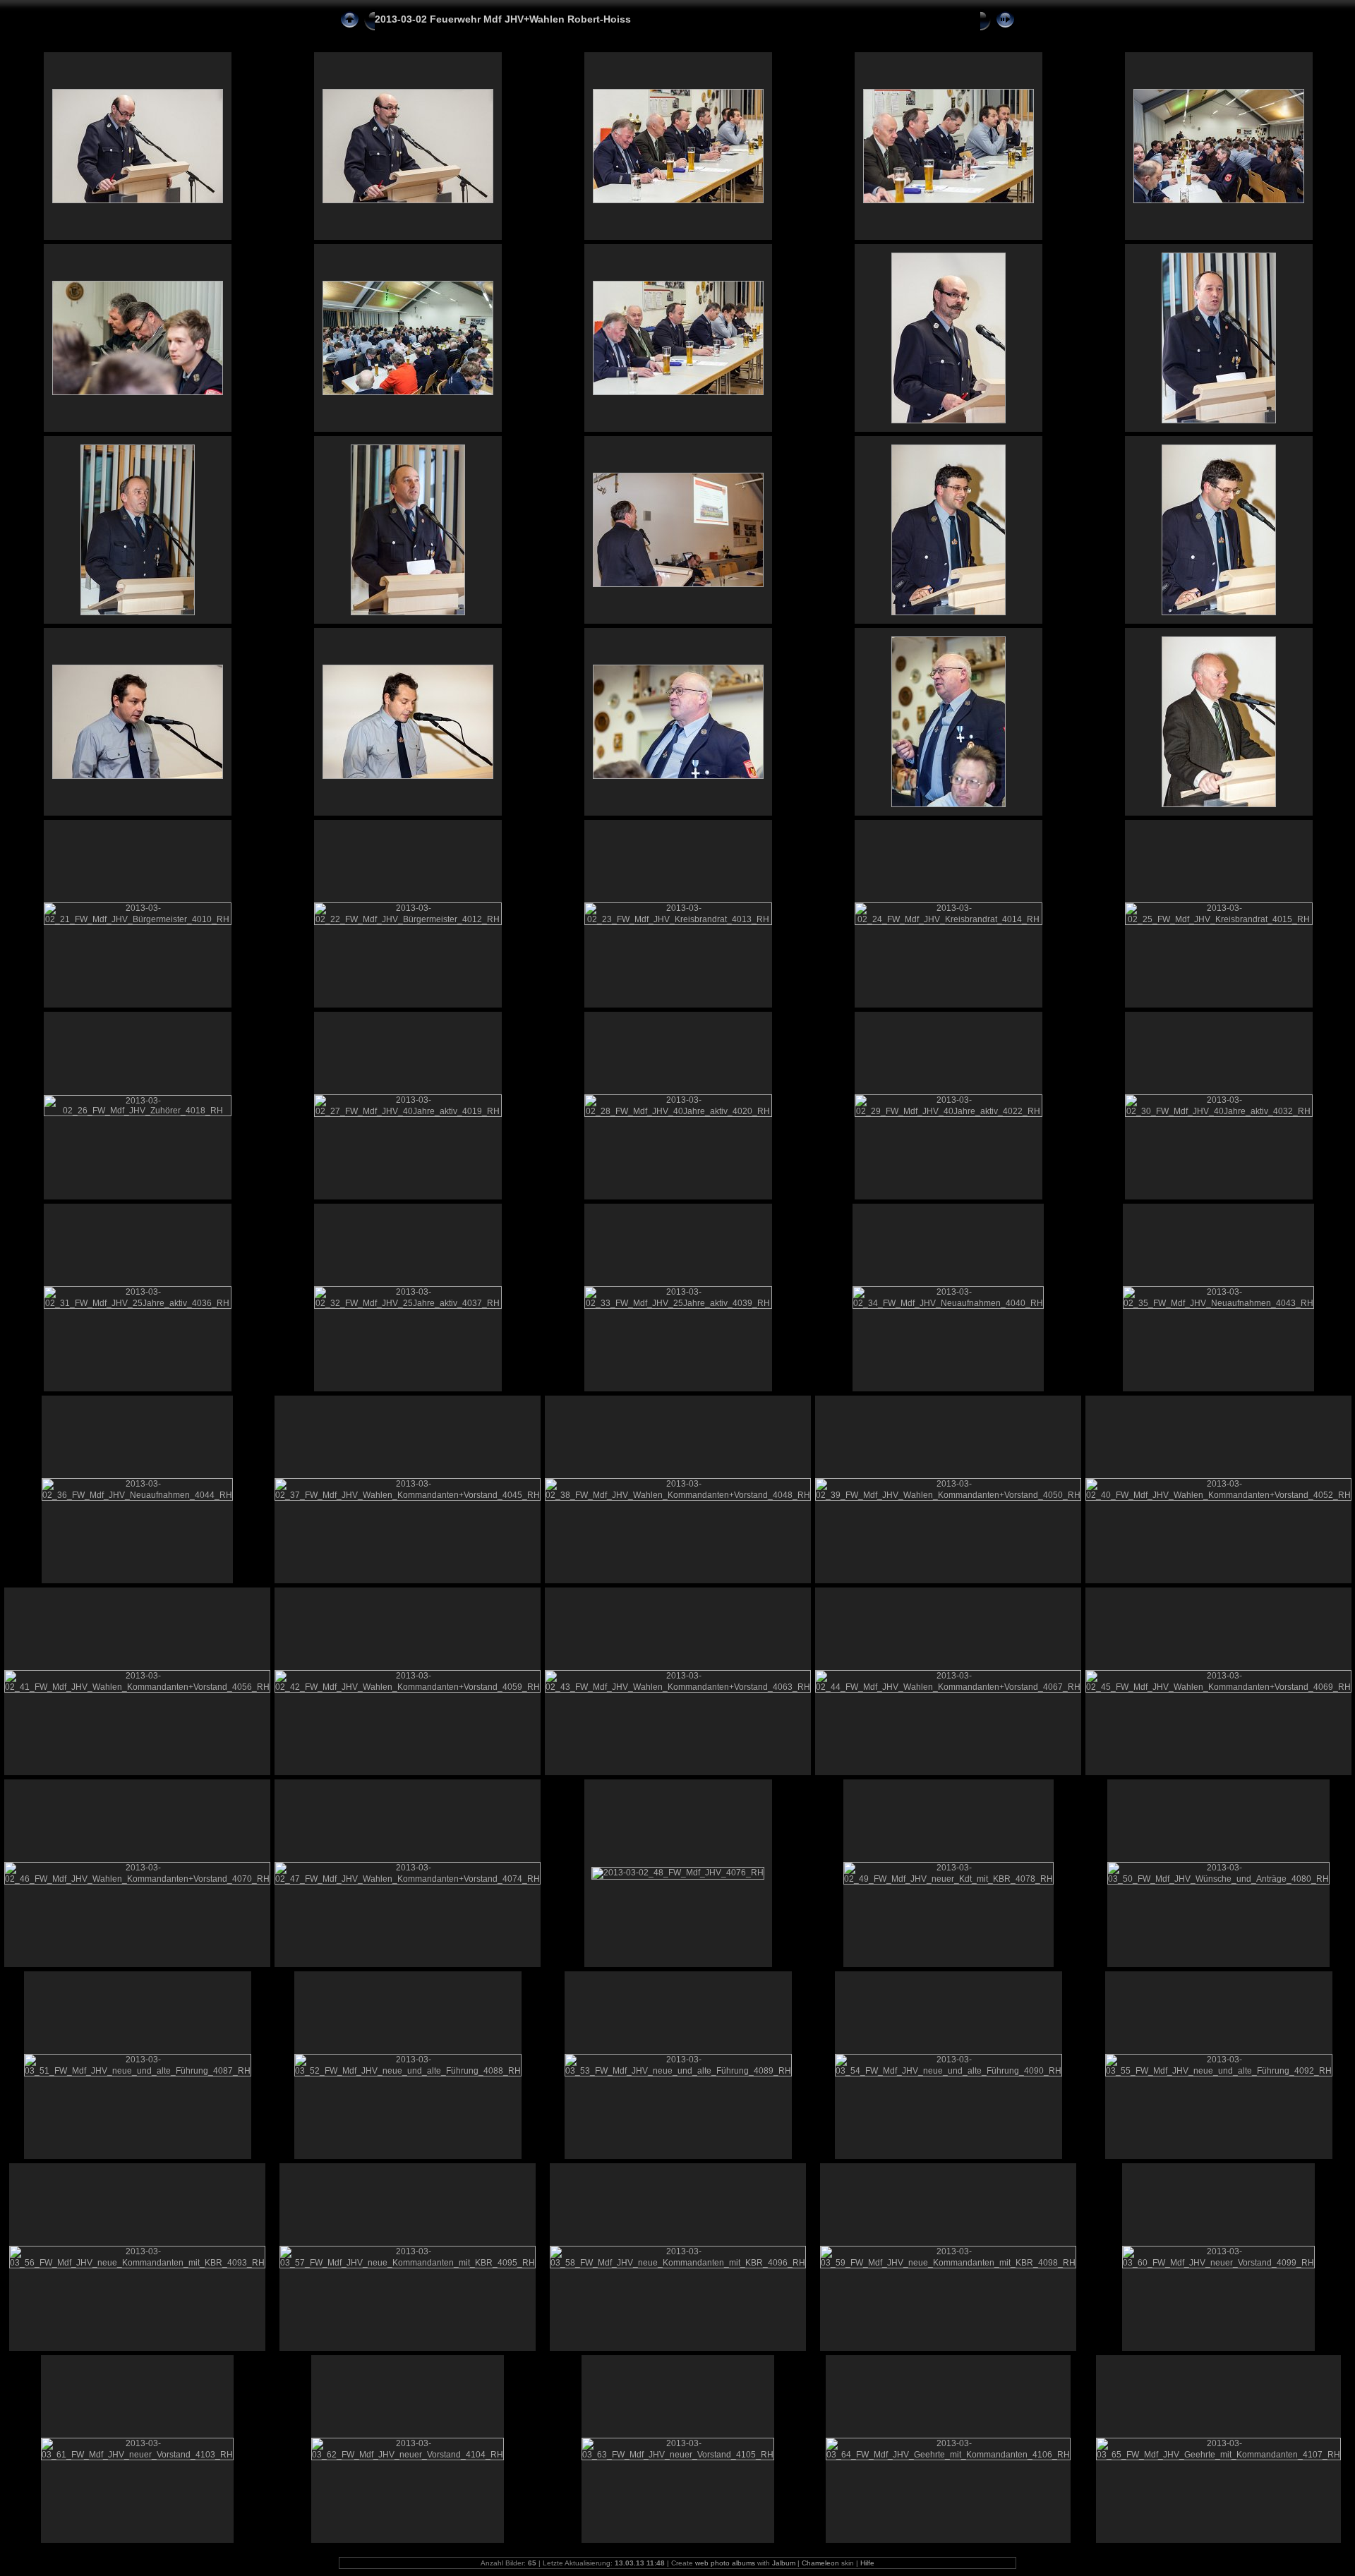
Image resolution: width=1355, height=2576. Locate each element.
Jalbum (784, 2563)
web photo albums (725, 2563)
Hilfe (867, 2563)
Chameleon (820, 2563)
